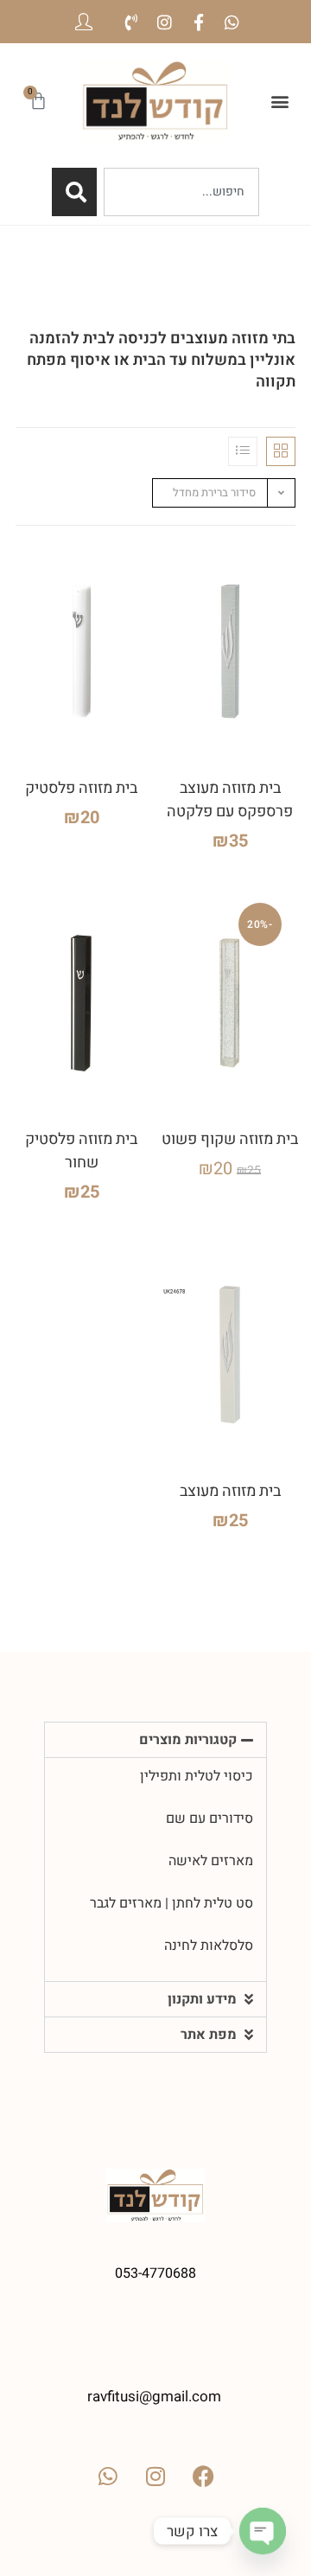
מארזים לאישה (211, 1861)
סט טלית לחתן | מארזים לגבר (171, 1903)
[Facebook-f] (198, 22)
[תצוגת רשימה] (243, 451)
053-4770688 (155, 2273)
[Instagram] (165, 22)
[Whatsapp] (232, 22)
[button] (279, 101)
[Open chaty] (263, 2531)
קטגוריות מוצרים (188, 1740)
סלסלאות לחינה (209, 1946)
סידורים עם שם (209, 1819)
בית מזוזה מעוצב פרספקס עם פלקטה (230, 800)
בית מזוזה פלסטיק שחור (81, 1151)
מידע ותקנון (202, 1999)
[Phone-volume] (131, 22)
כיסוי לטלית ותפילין (197, 1776)
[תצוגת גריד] (281, 451)
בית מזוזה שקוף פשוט (230, 1139)
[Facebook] (203, 2476)
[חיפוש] (74, 192)
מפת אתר (209, 2035)
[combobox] (181, 192)
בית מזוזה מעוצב (230, 1491)
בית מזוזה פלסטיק (81, 788)
